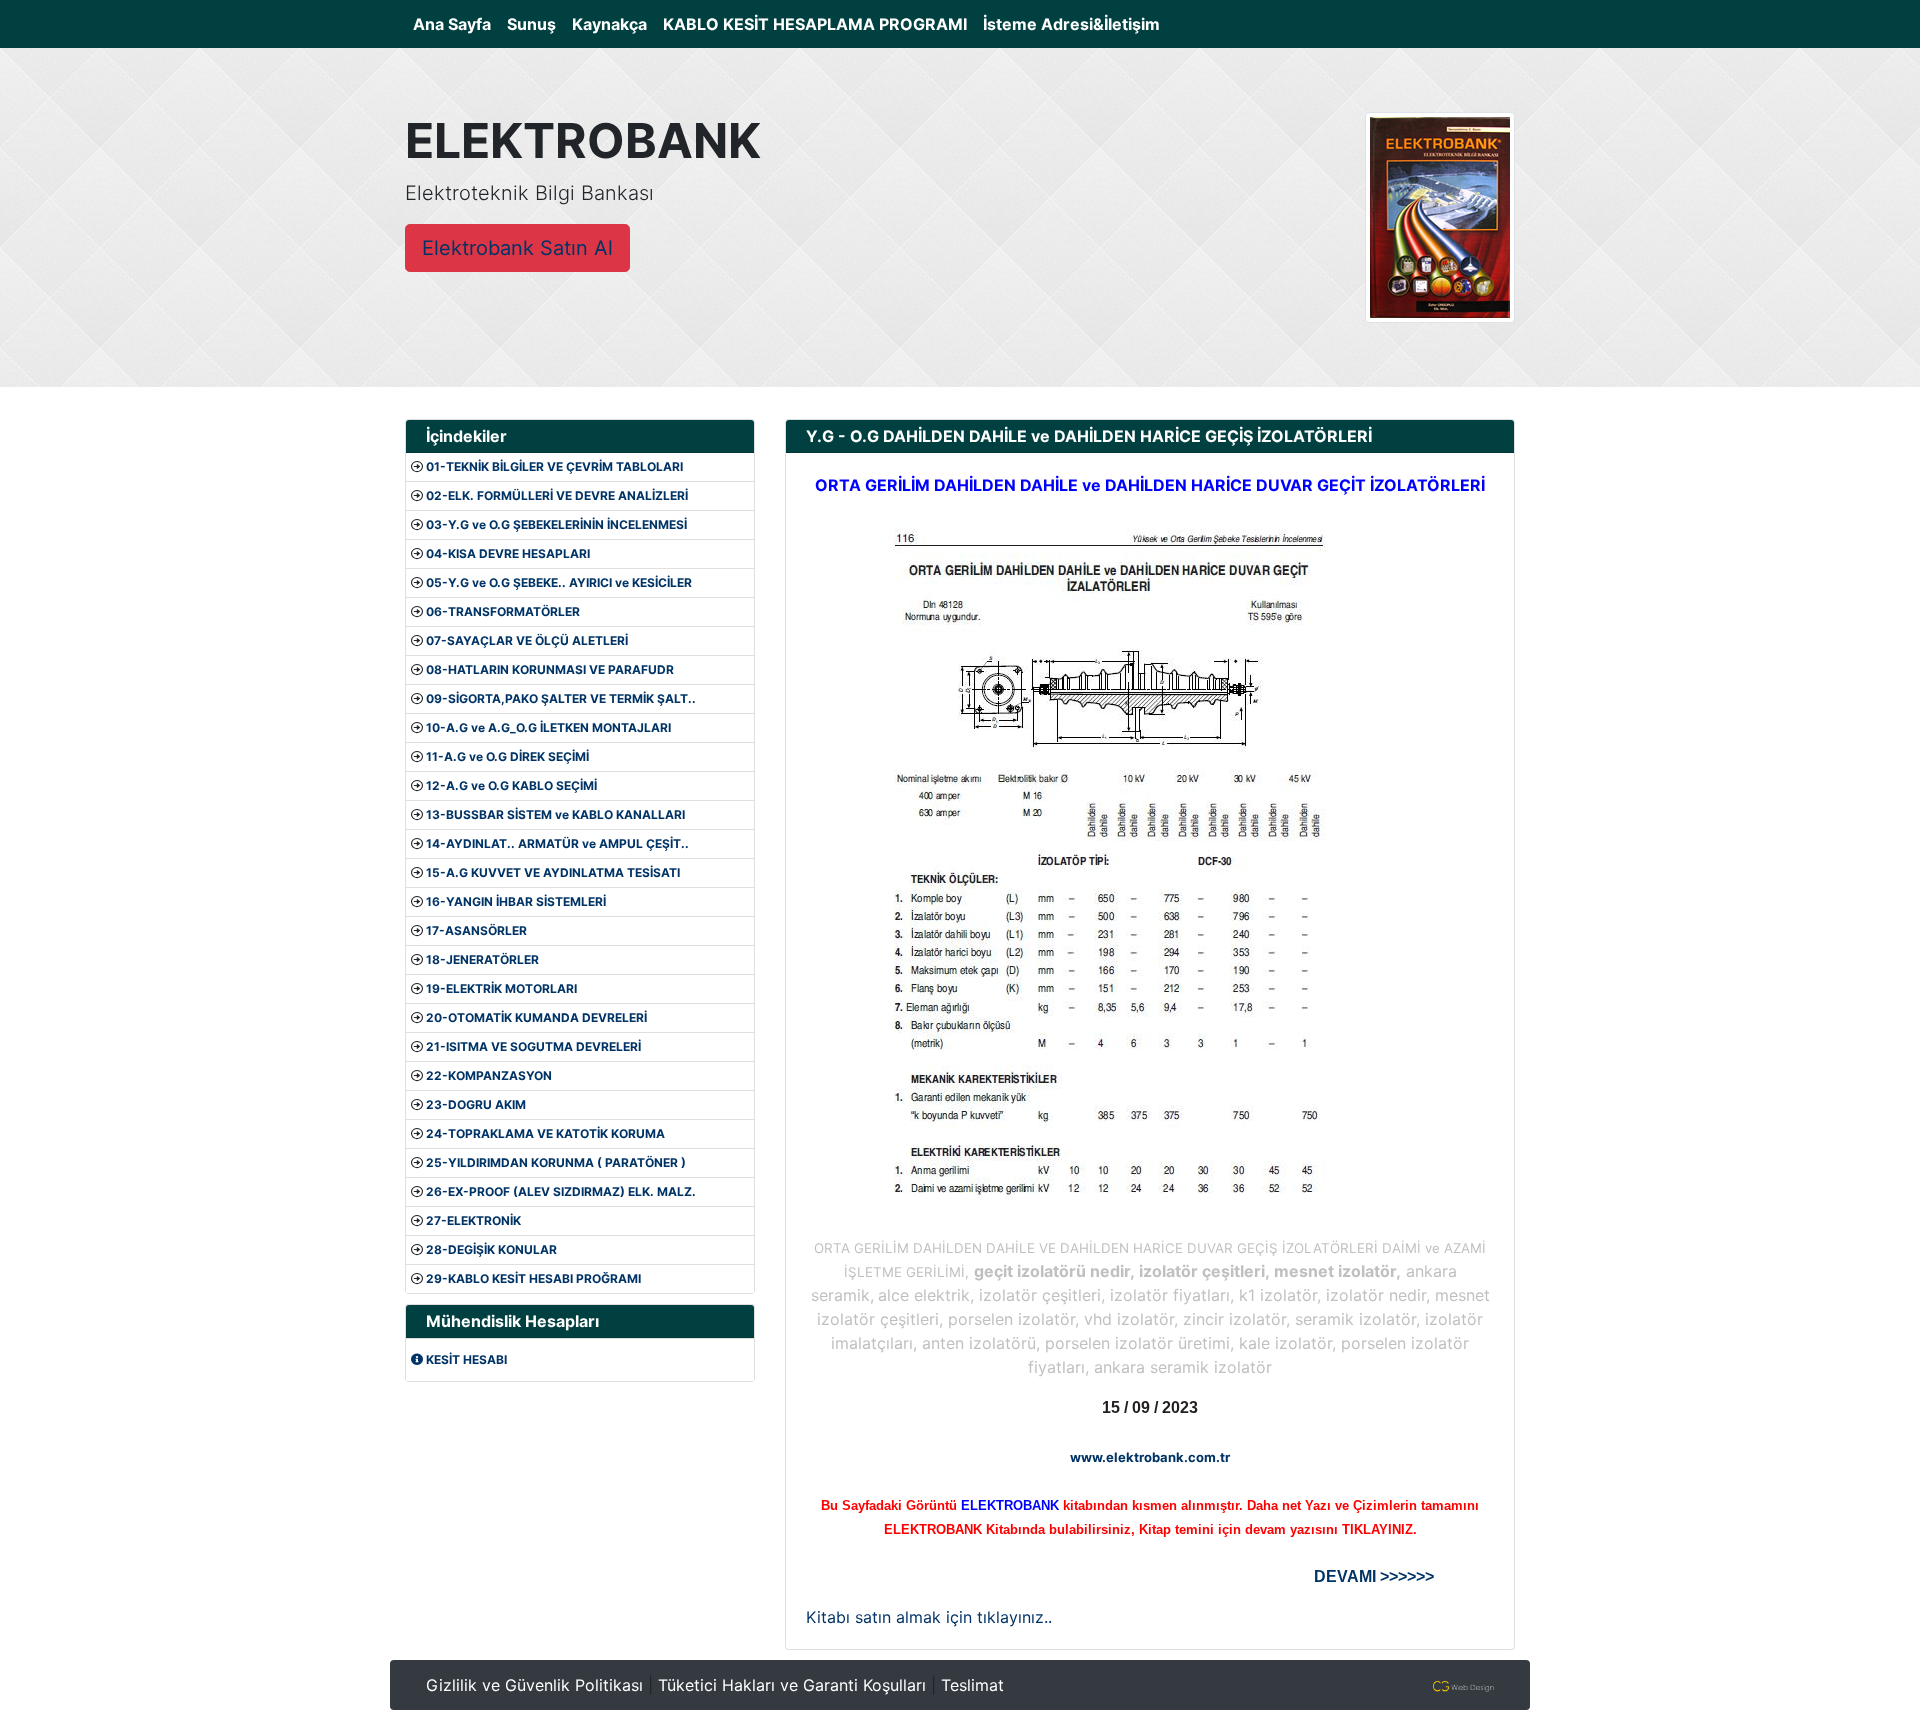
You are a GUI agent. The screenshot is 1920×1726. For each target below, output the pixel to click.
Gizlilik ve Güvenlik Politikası (534, 1685)
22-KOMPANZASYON (489, 1075)
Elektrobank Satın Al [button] (517, 248)
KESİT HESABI (465, 1359)
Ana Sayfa (456, 23)
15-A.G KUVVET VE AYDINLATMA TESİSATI (553, 872)
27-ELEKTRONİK (473, 1220)
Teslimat (972, 1685)
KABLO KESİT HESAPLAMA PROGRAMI (815, 24)
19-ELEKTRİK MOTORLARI (501, 988)
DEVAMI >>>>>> (1374, 1576)
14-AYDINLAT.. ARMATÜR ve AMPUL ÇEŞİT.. (557, 843)
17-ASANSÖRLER (476, 930)
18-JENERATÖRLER (482, 959)
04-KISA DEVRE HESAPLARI (508, 553)
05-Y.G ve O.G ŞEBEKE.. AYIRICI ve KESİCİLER (559, 582)
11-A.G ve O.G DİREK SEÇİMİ (507, 756)
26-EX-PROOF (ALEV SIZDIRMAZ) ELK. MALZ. (561, 1191)
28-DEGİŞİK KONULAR (491, 1249)
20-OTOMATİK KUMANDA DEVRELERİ (536, 1017)
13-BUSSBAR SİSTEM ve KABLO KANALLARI (555, 814)
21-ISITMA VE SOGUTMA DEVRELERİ (533, 1046)
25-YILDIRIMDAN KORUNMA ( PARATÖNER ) (556, 1162)
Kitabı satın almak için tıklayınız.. (929, 1617)
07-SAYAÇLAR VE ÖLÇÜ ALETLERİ (527, 640)
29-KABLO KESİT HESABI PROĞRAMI (533, 1278)
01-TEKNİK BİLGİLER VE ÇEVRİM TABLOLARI (554, 466)
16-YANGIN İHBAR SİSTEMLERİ (516, 901)
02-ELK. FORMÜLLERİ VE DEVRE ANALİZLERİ (557, 495)
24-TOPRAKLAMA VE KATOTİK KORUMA (545, 1133)
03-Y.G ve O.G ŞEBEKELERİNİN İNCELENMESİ (556, 524)
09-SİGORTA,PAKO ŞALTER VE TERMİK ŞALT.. (561, 698)
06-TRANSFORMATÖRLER (503, 611)
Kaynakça (609, 24)
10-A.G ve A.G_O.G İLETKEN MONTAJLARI (548, 727)
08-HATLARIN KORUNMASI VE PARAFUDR (550, 669)
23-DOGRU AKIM (476, 1104)
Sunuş (531, 24)
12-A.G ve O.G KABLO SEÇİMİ (511, 785)
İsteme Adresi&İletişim (1071, 24)
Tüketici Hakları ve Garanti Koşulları (792, 1685)
